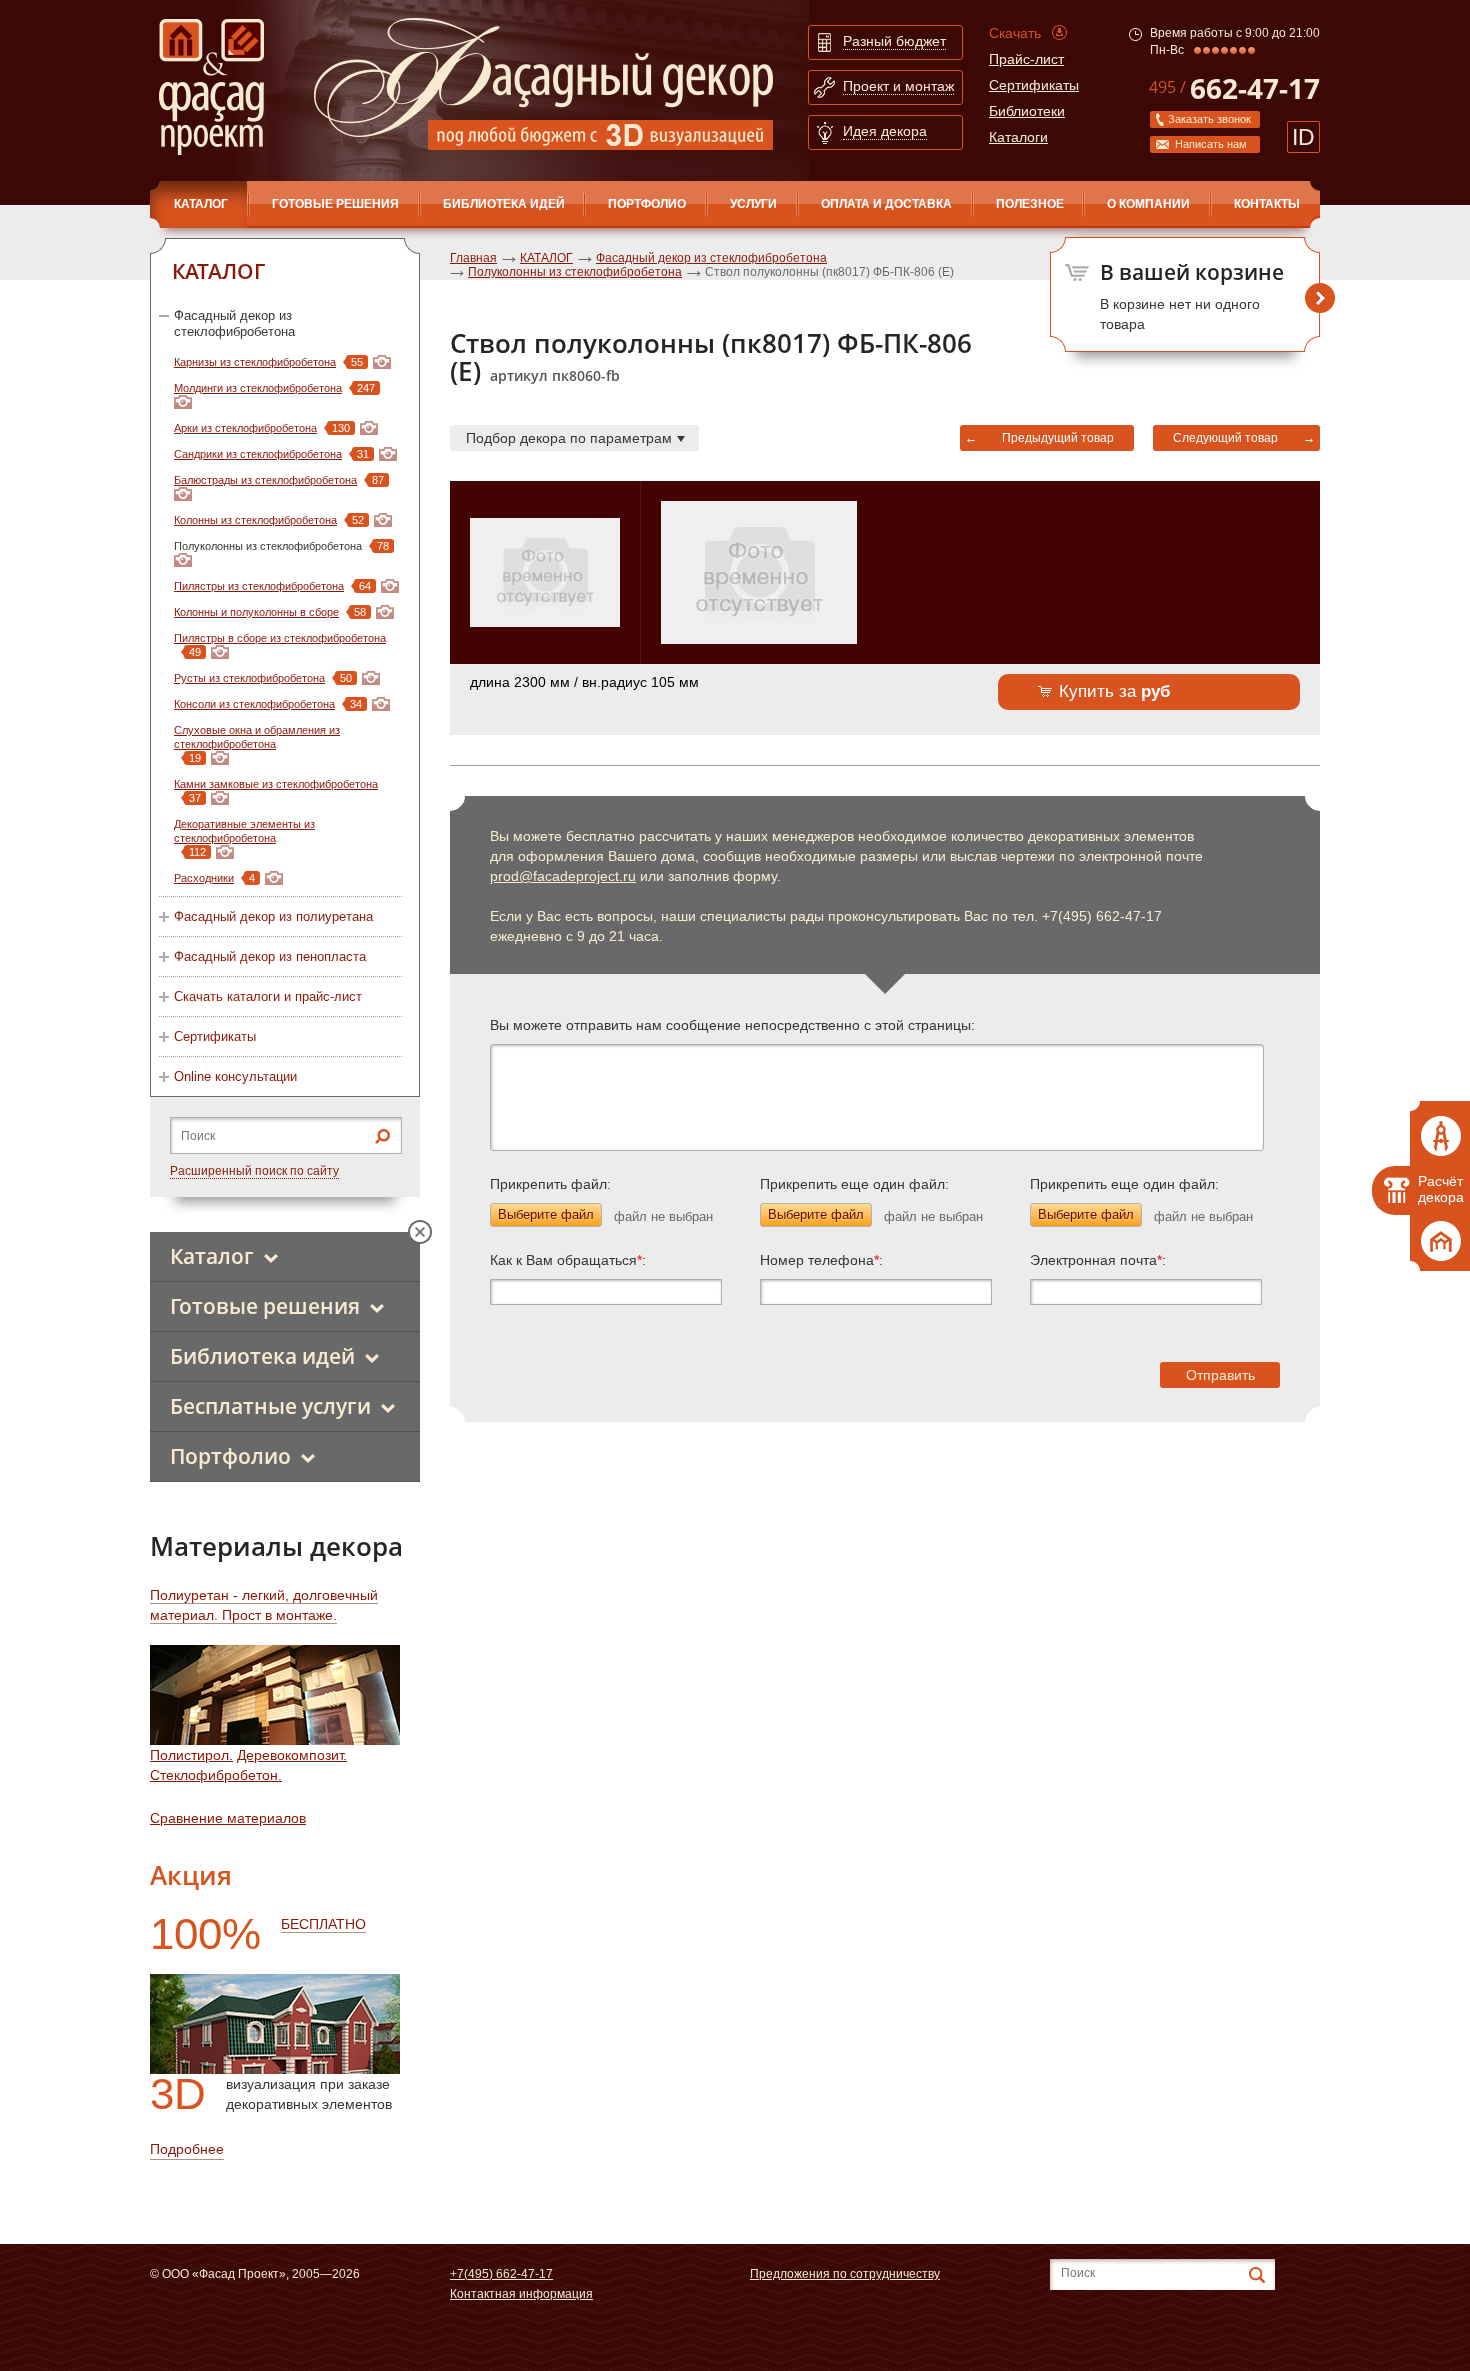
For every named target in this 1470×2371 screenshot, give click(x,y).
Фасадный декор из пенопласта (270, 956)
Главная (473, 258)
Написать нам (1211, 144)
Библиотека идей (504, 204)
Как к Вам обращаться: (568, 1260)
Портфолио (647, 204)
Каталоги (1018, 137)
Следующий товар (1225, 438)
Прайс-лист (1026, 59)
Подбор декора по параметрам (569, 438)
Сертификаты (1034, 85)
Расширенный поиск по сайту (254, 1171)
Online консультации (235, 1076)
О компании (1148, 204)
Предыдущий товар (1058, 438)
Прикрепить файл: (550, 1184)
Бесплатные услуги (270, 1406)
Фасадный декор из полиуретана (273, 916)
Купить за (1115, 691)
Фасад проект (211, 87)
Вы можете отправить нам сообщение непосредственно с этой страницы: (732, 1025)
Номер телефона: (821, 1260)
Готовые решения (335, 204)
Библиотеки (1027, 111)
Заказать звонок (1209, 119)
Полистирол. (191, 1755)
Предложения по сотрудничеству (845, 2274)
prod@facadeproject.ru (563, 876)
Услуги (753, 204)
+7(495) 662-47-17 (501, 2274)
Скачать (1015, 33)
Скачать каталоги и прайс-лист (268, 996)
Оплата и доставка (886, 204)
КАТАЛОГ (201, 204)
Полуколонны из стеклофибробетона (575, 272)
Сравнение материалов (228, 1818)
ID (1303, 137)
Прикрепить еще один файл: (854, 1184)
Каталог (212, 1256)
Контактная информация (521, 2294)
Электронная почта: (1098, 1260)
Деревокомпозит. (292, 1755)
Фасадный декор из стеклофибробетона (234, 323)
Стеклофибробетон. (216, 1775)
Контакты (1267, 204)
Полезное (1030, 204)
